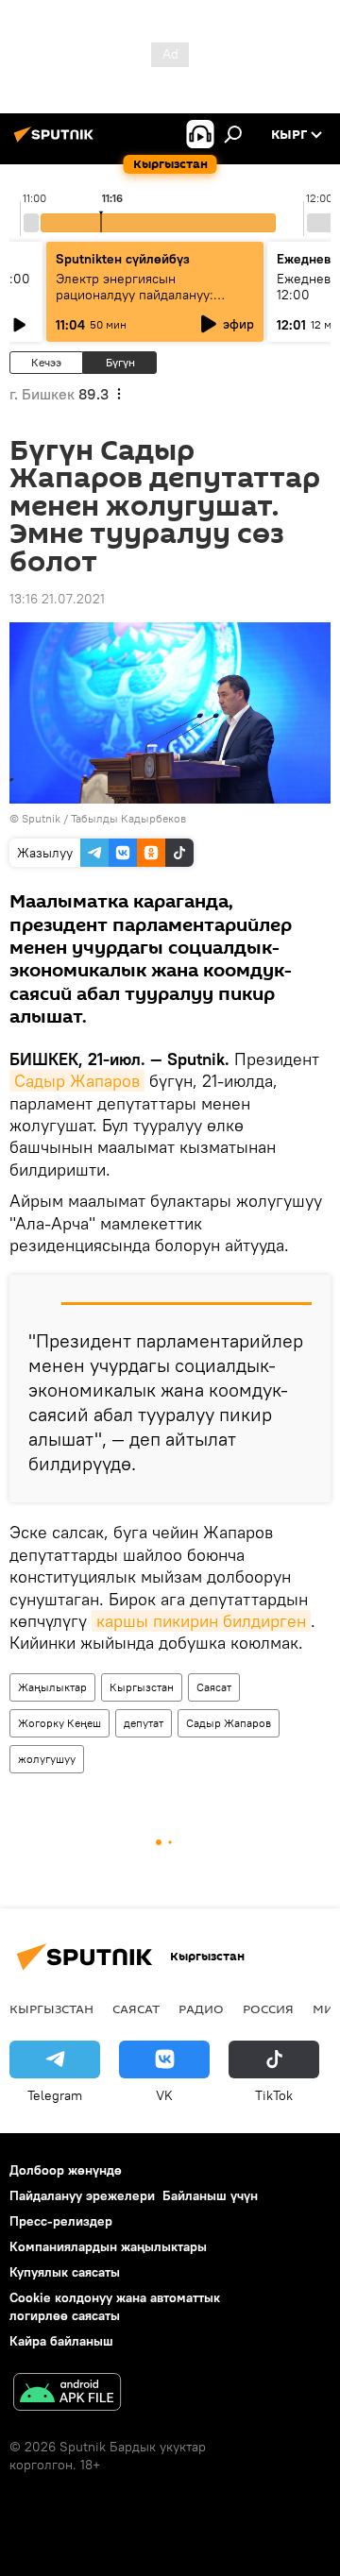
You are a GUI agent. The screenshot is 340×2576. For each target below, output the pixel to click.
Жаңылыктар (52, 1687)
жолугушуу (47, 1759)
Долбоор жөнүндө (66, 2170)
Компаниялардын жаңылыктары (108, 2246)
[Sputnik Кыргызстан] (57, 142)
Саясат (214, 1687)
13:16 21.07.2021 (57, 599)
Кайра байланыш (61, 2341)
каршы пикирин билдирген (201, 1621)
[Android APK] (67, 2394)
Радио (201, 2008)
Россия (268, 2008)
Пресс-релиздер (61, 2221)
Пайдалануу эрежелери (82, 2195)
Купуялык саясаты (65, 2272)
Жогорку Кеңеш (59, 1723)
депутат (144, 1723)
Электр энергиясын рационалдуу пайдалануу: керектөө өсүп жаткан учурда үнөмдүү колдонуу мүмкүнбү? (148, 303)
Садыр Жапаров (77, 1081)
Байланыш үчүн (210, 2195)
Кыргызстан (142, 1687)
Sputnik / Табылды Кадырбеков (104, 818)
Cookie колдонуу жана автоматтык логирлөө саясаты (115, 2306)
